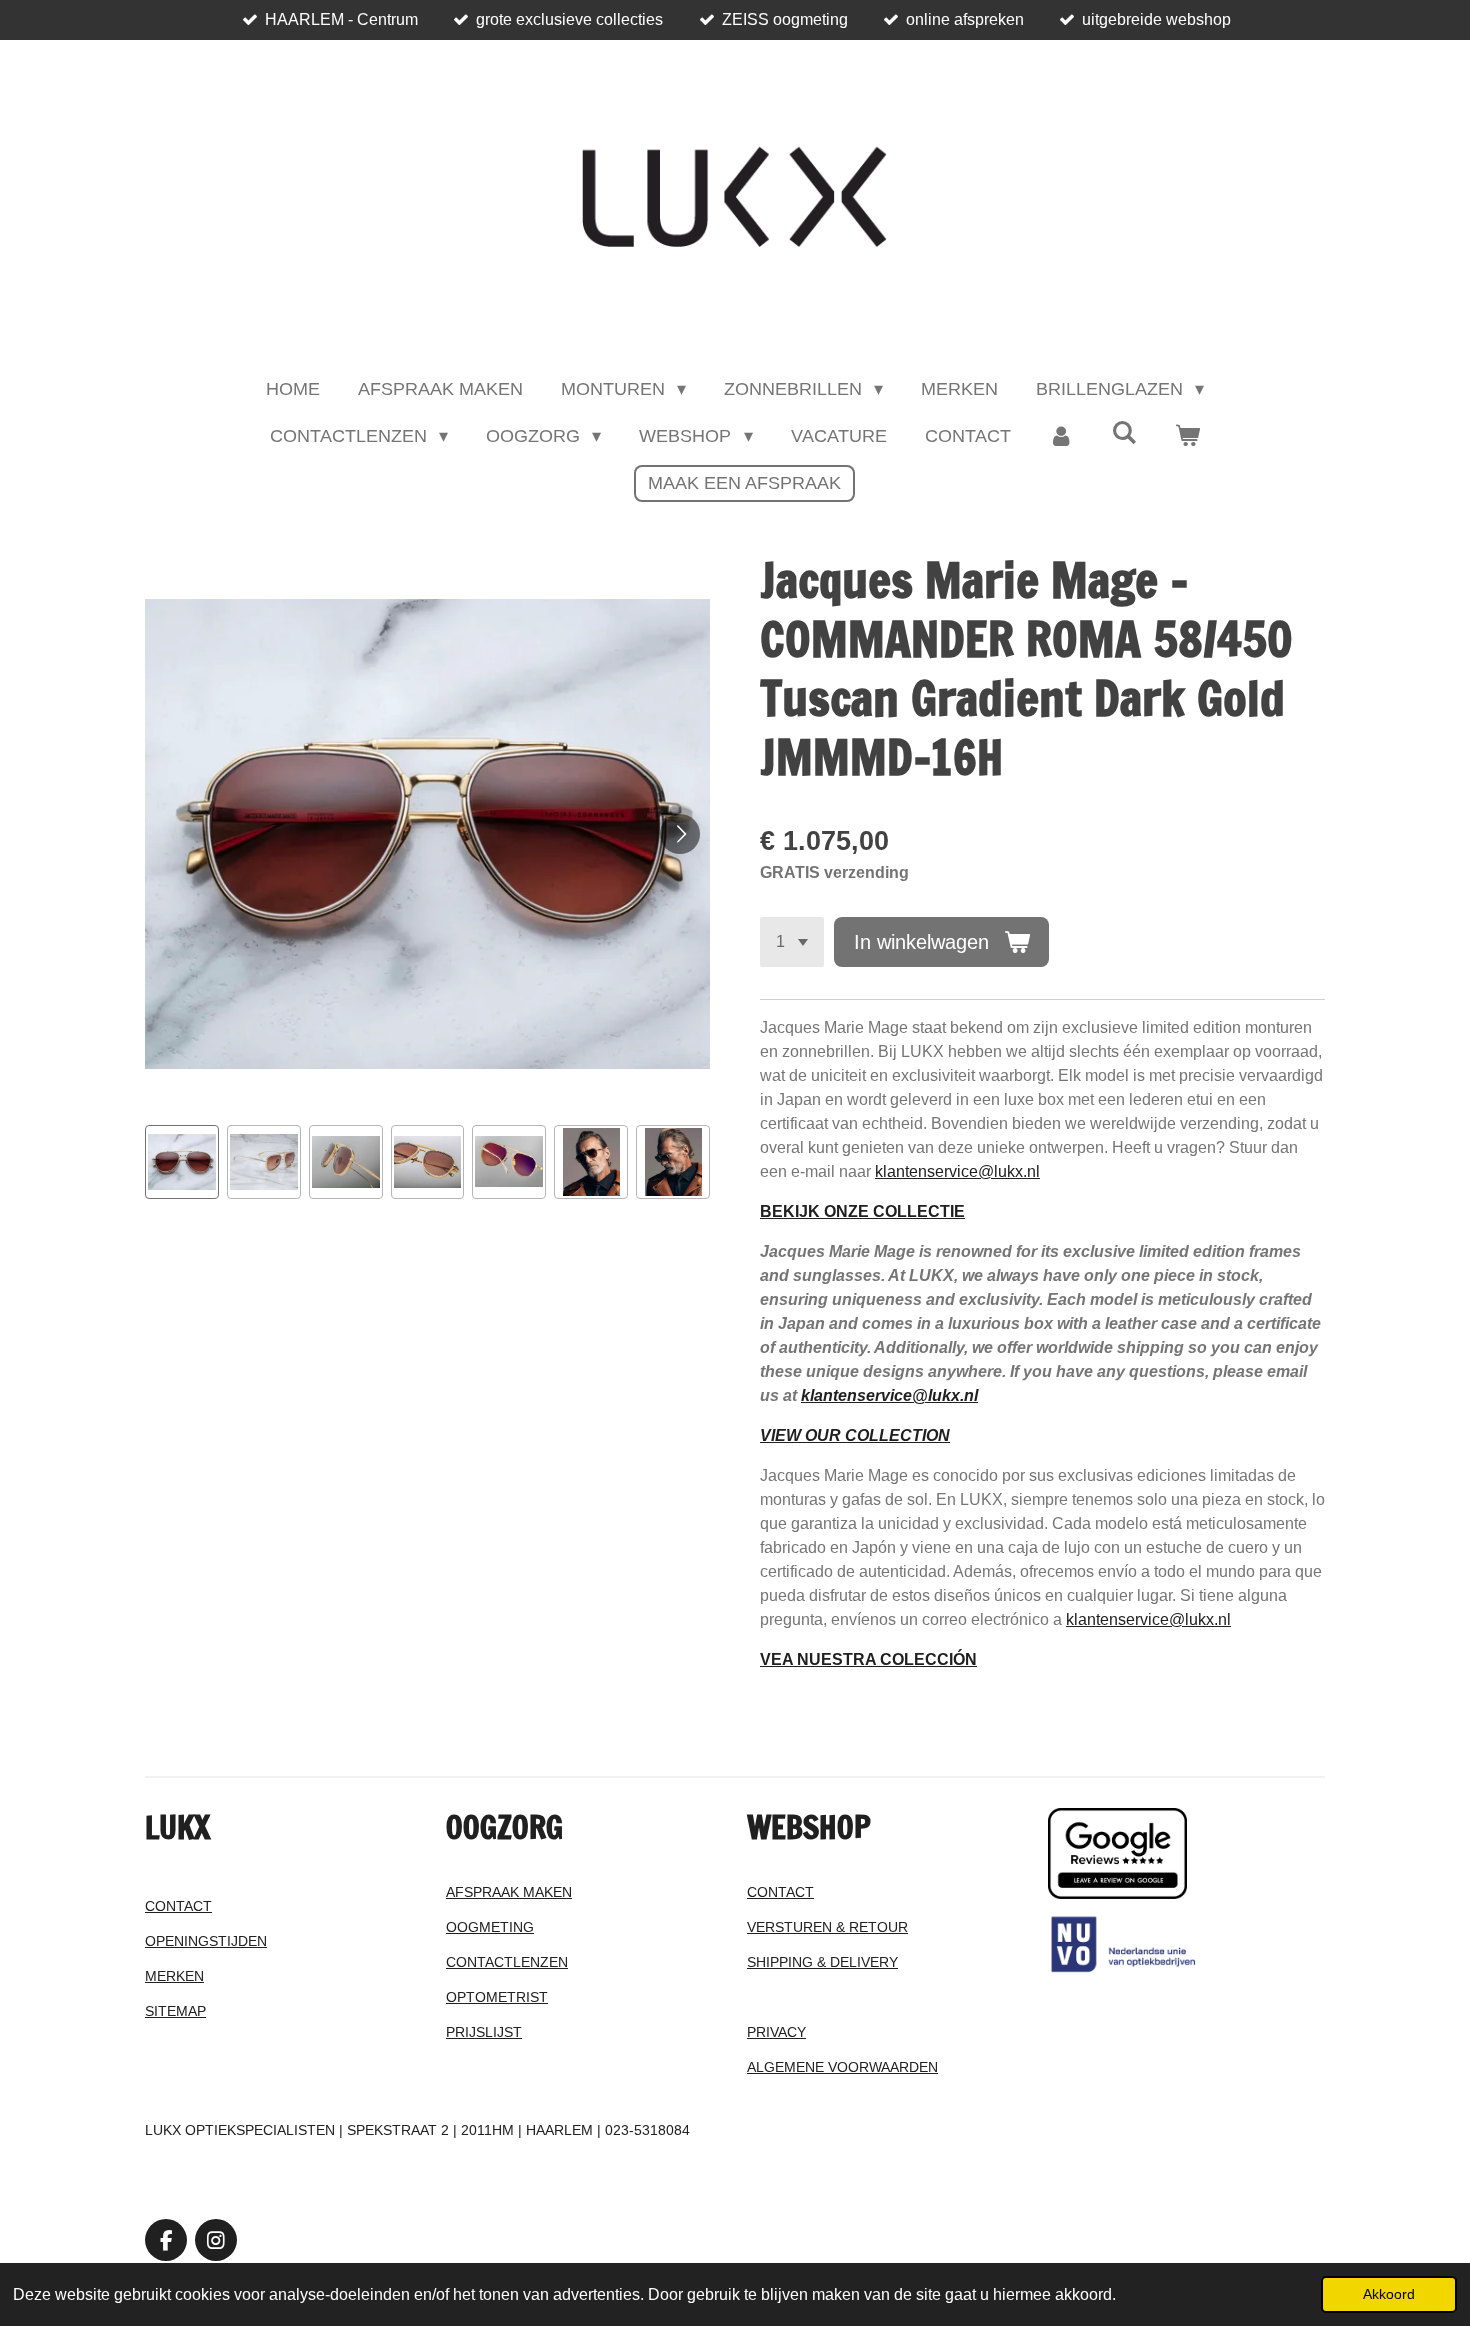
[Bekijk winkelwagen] (1187, 436)
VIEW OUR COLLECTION (855, 1435)
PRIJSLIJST (484, 2032)
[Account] (1061, 436)
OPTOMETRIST (497, 1997)
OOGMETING (490, 1927)
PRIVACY (776, 2032)
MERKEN (174, 1976)
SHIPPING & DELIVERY (822, 1962)
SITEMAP (175, 2011)
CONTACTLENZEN (507, 1962)
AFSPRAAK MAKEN (509, 1892)
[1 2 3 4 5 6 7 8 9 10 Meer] (792, 942)
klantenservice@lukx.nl (957, 1171)
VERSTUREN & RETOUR (827, 1927)
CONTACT (178, 1906)
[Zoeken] (1124, 433)
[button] (182, 1162)
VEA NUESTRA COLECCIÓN (868, 1659)
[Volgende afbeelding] (680, 834)
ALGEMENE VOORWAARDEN (842, 2067)
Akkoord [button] (1389, 2294)
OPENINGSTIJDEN (206, 1941)
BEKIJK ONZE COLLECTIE (862, 1211)
